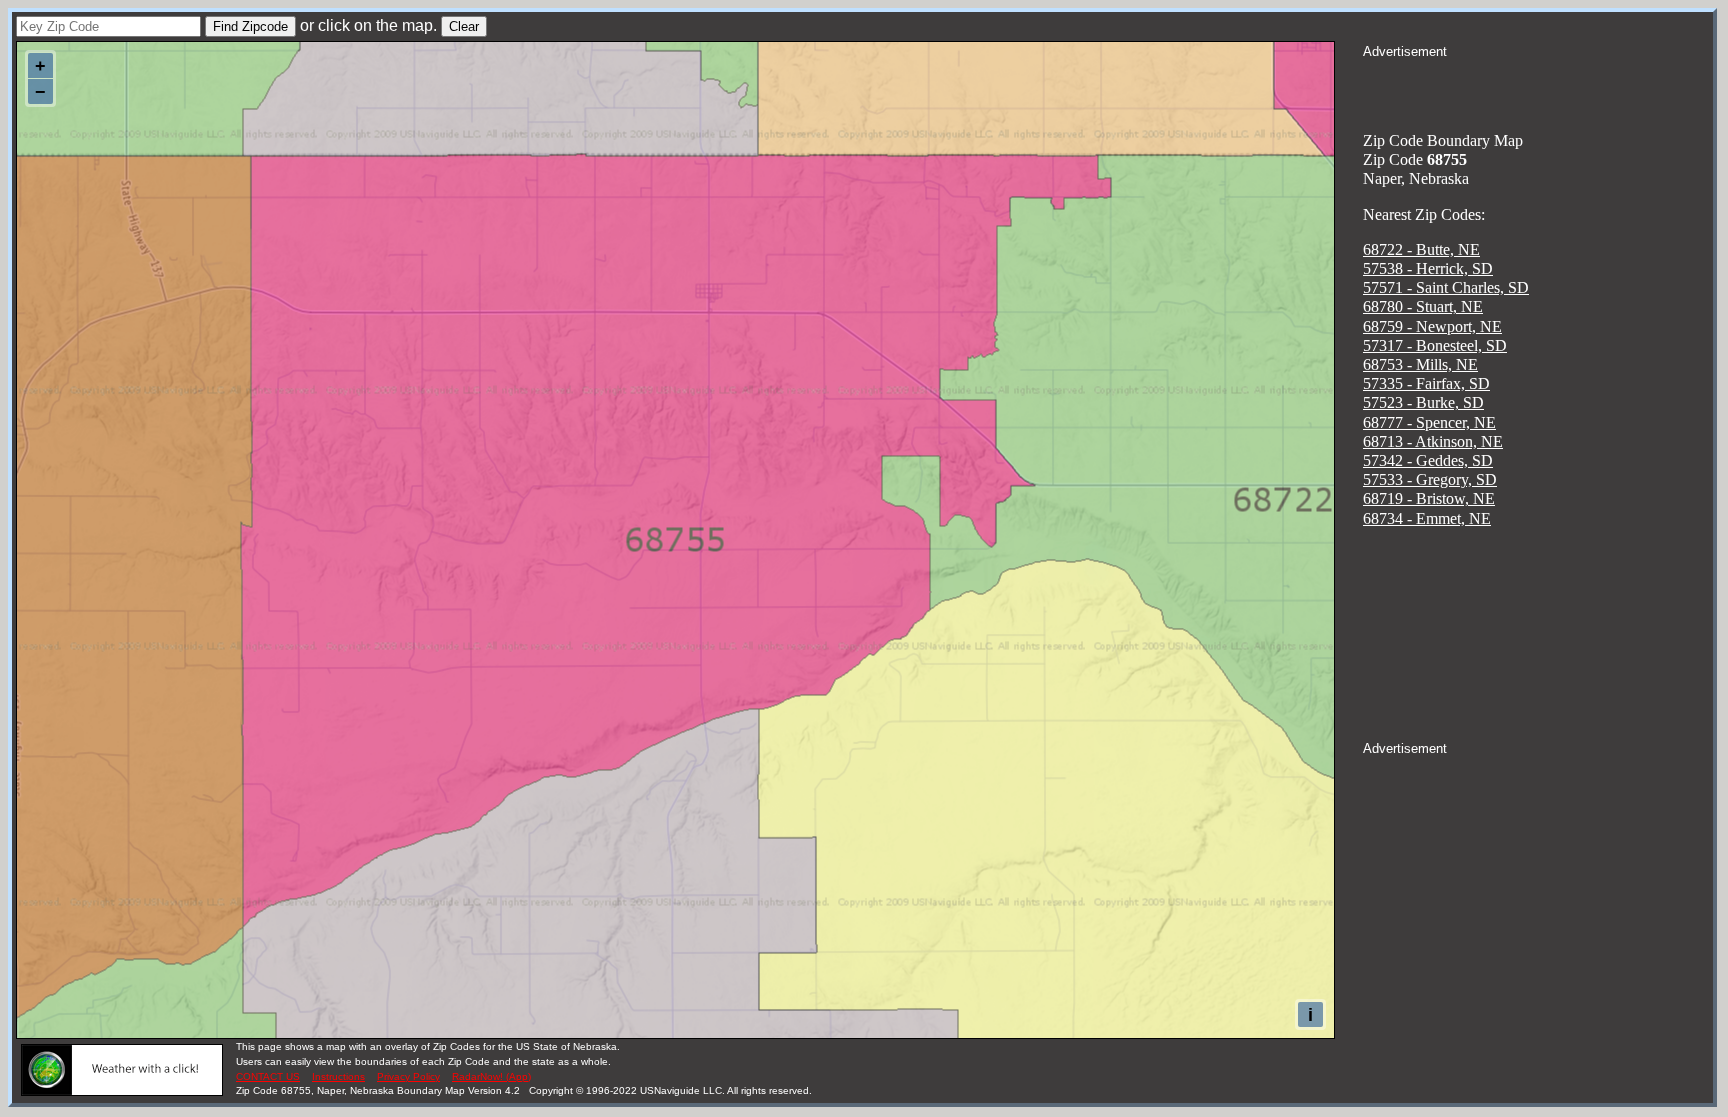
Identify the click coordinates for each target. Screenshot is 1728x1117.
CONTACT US (268, 1076)
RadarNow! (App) (491, 1076)
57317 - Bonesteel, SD (1435, 345)
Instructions (338, 1076)
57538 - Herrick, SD (1428, 268)
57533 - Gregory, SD (1430, 479)
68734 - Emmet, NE (1427, 518)
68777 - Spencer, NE (1429, 422)
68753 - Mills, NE (1420, 364)
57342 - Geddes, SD (1428, 460)
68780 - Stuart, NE (1423, 306)
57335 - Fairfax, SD (1426, 383)
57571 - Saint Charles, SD (1446, 287)
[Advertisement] (1538, 86)
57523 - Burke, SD (1423, 402)
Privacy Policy (408, 1076)
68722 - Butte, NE (1421, 249)
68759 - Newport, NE (1432, 326)
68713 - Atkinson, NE (1433, 441)
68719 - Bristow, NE (1429, 498)
